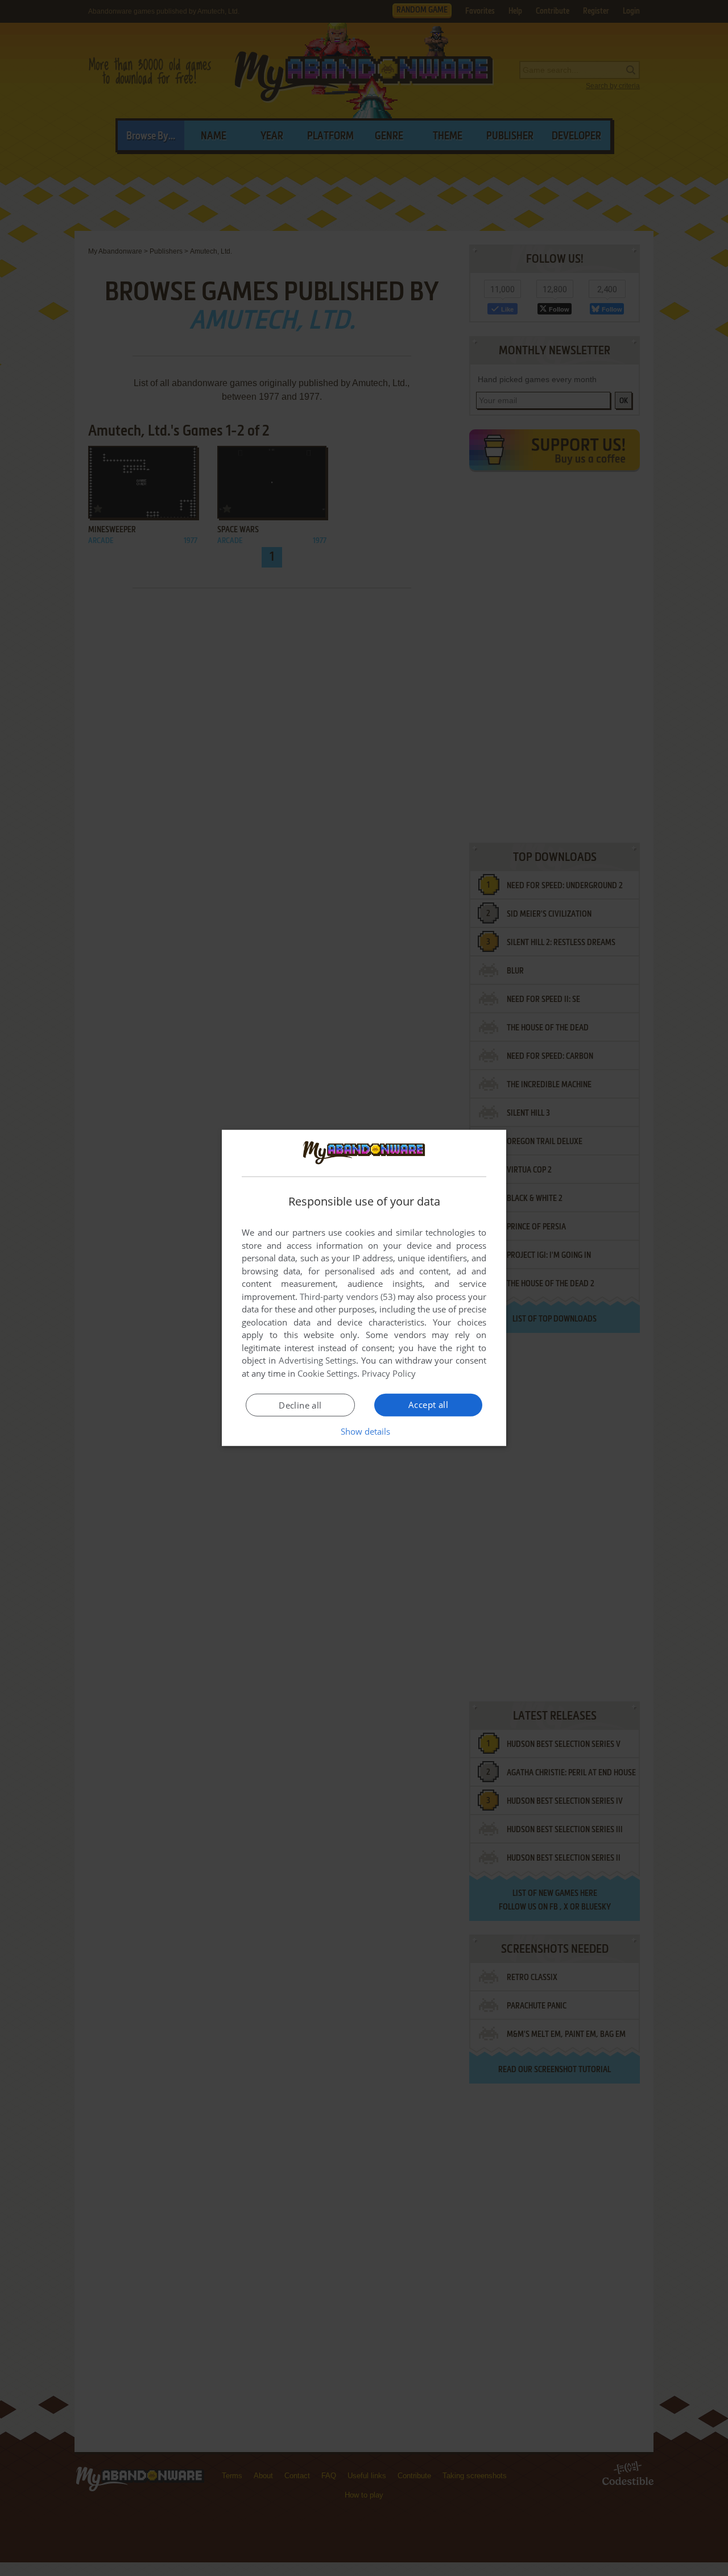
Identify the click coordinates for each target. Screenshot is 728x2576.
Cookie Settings (327, 1373)
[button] (364, 1431)
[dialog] (364, 1288)
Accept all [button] (428, 1405)
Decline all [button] (300, 1405)
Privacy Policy (389, 1373)
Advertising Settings (318, 1360)
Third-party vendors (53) (348, 1297)
